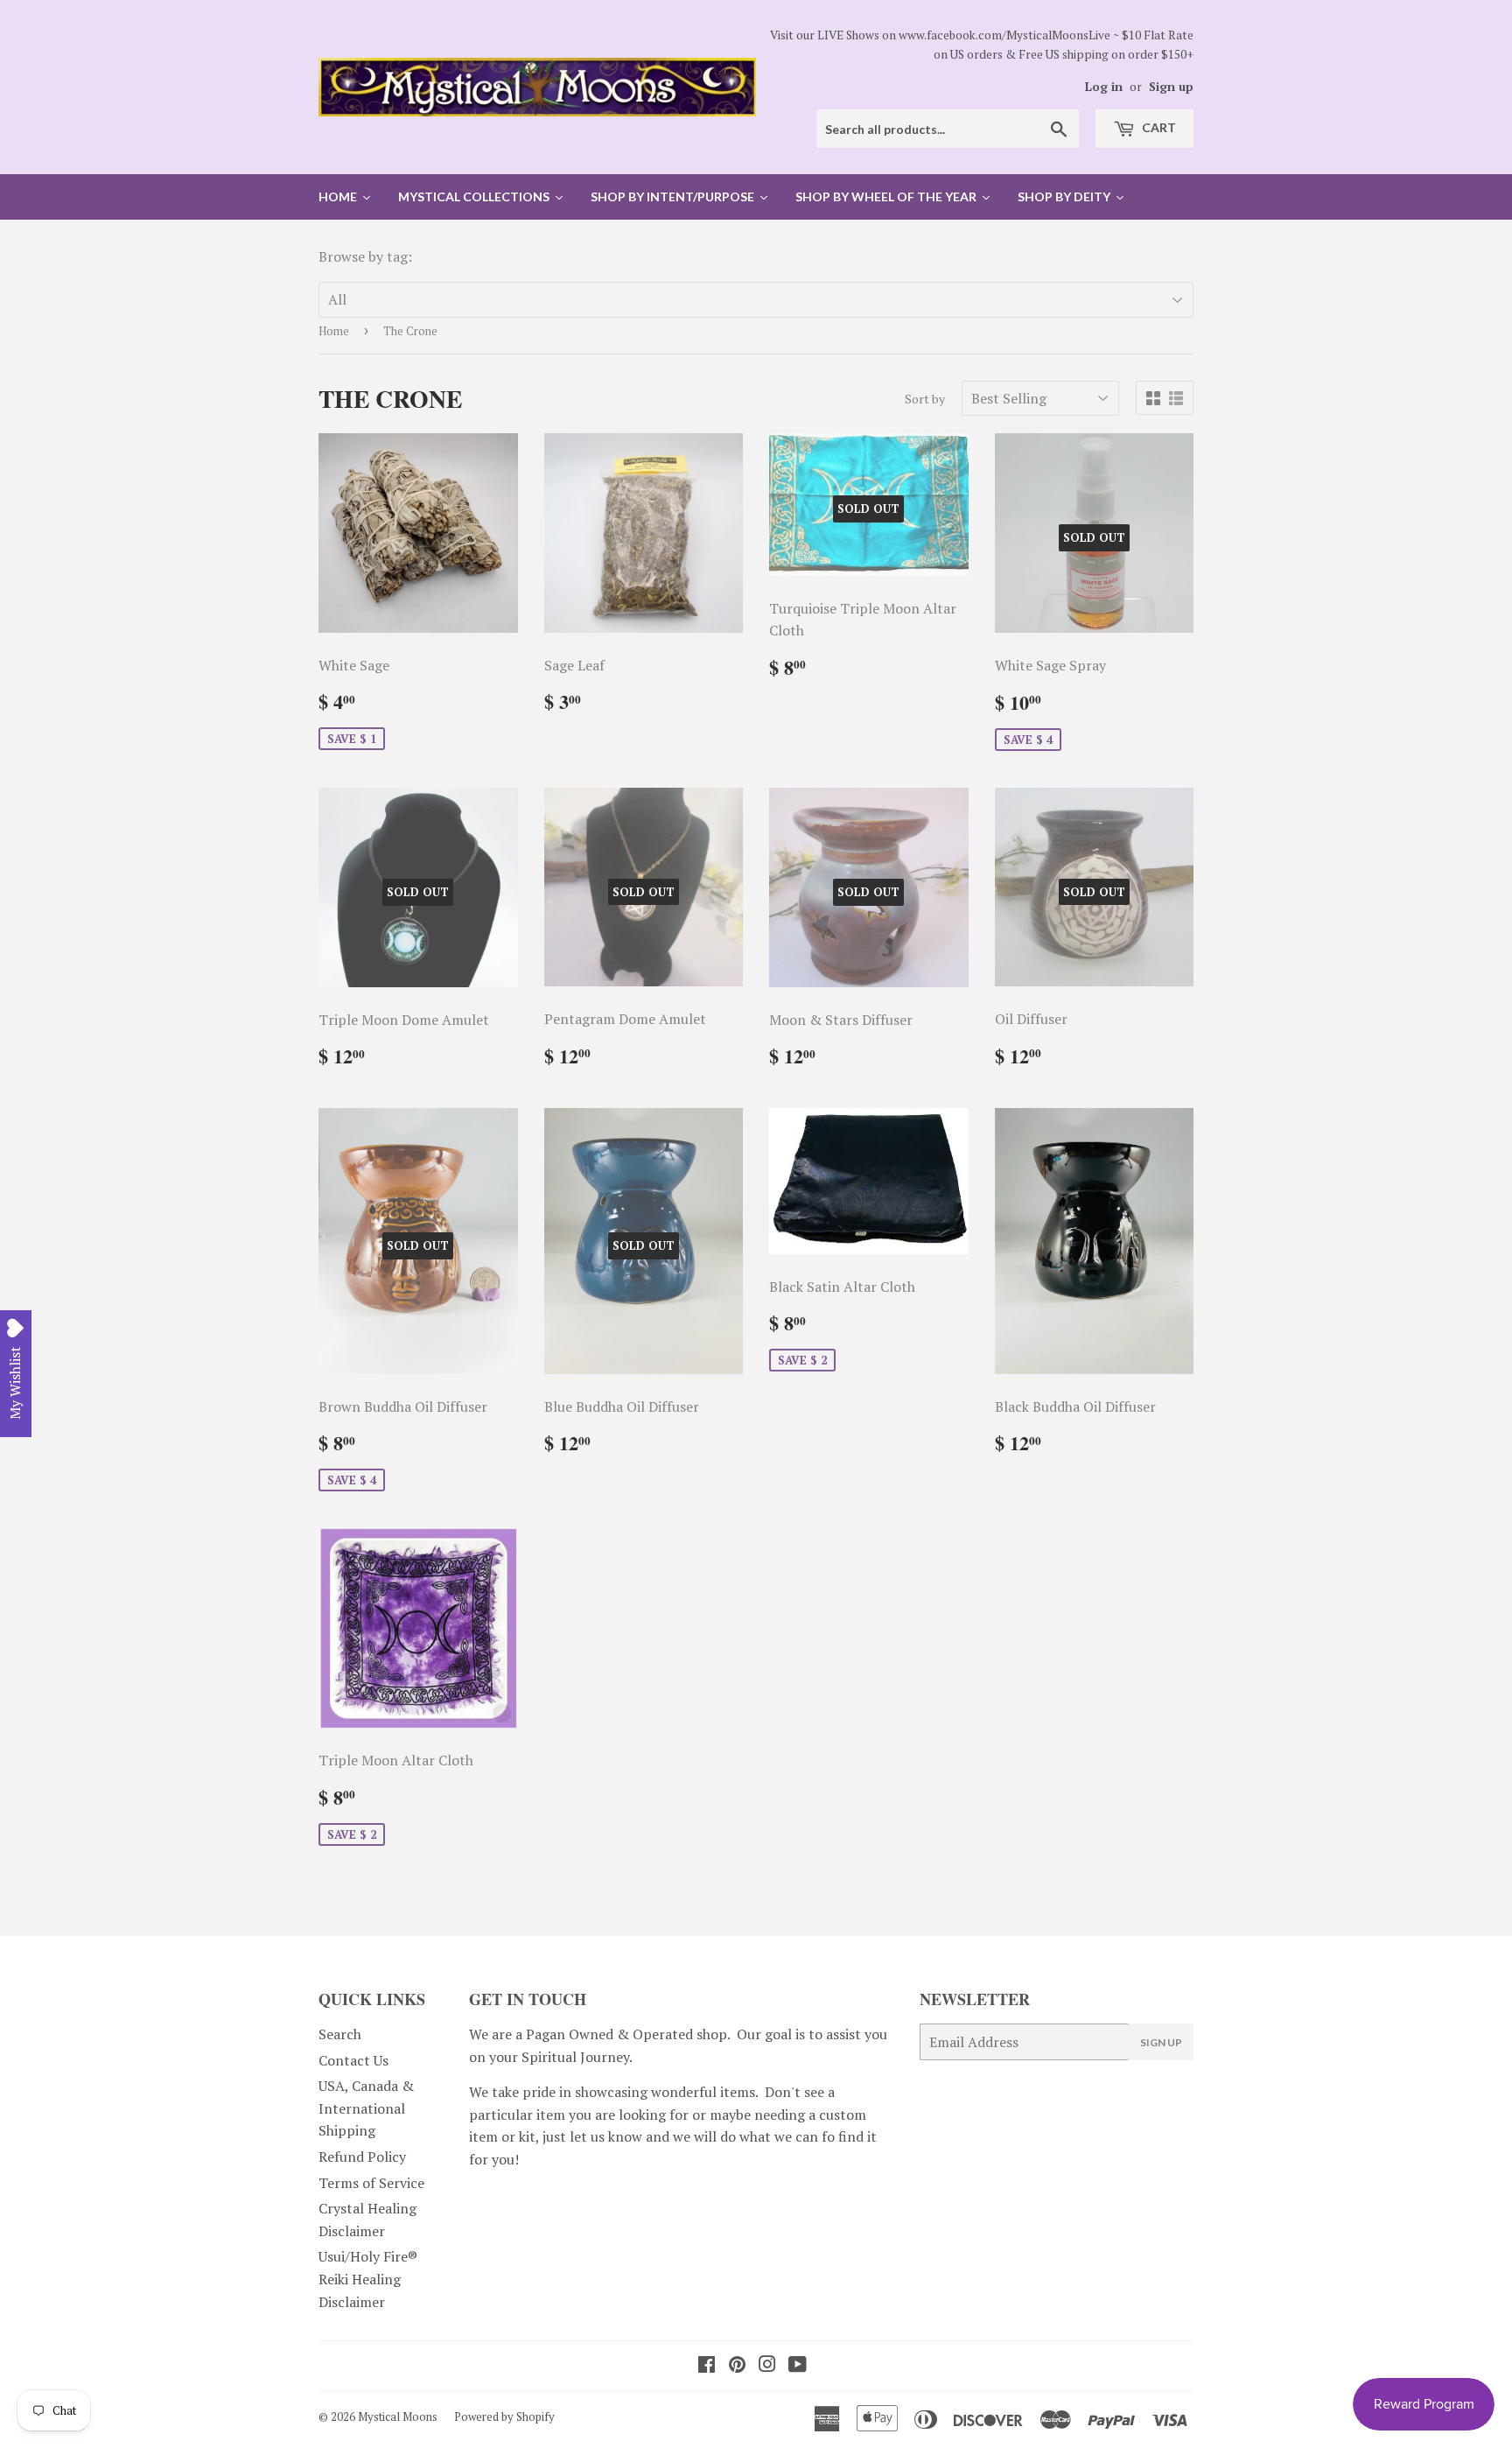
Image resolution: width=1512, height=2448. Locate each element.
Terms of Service (371, 2183)
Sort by (925, 399)
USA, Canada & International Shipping (366, 2108)
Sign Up (1161, 2042)
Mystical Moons (398, 2416)
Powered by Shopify (504, 2416)
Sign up (1171, 87)
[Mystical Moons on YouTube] (798, 2366)
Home (334, 331)
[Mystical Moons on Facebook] (707, 2366)
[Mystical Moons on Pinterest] (737, 2366)
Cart (1158, 127)
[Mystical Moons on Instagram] (767, 2366)
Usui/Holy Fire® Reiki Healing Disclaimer (368, 2279)
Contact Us (353, 2060)
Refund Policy (362, 2157)
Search (340, 2034)
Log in (1104, 87)
